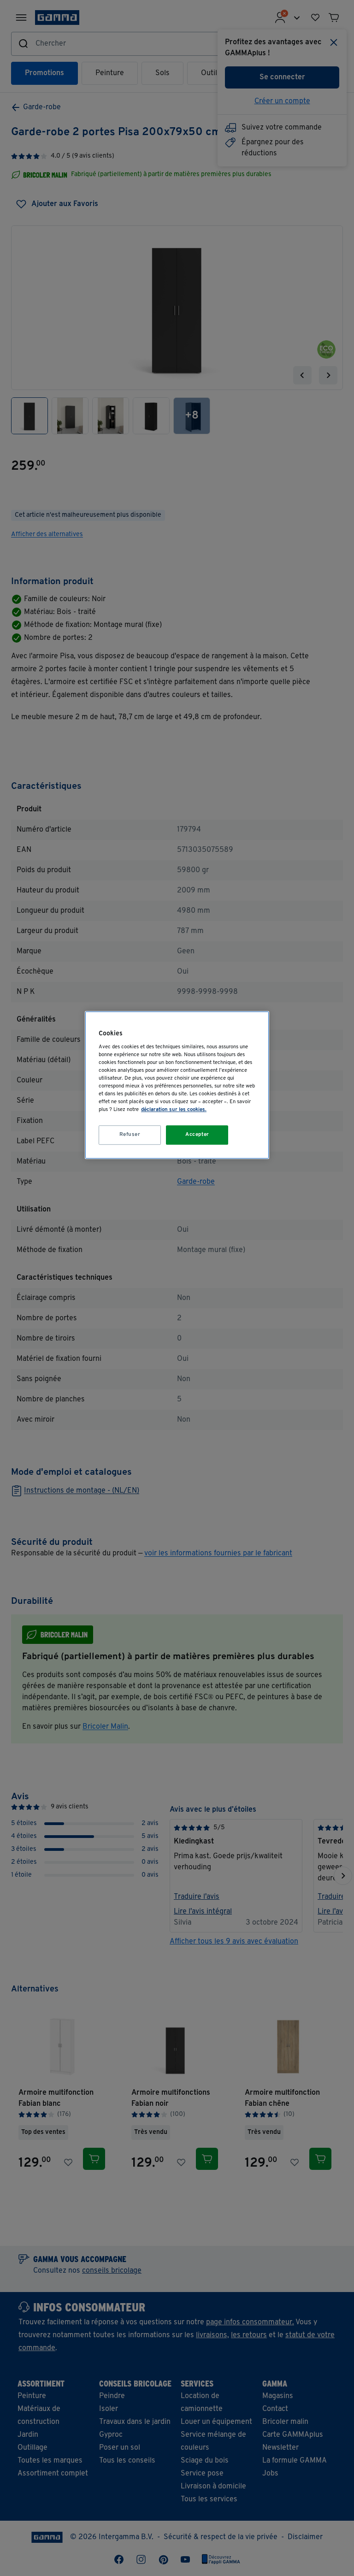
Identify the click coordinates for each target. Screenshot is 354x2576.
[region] (177, 1085)
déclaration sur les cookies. (174, 1110)
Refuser (130, 1135)
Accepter (197, 1135)
